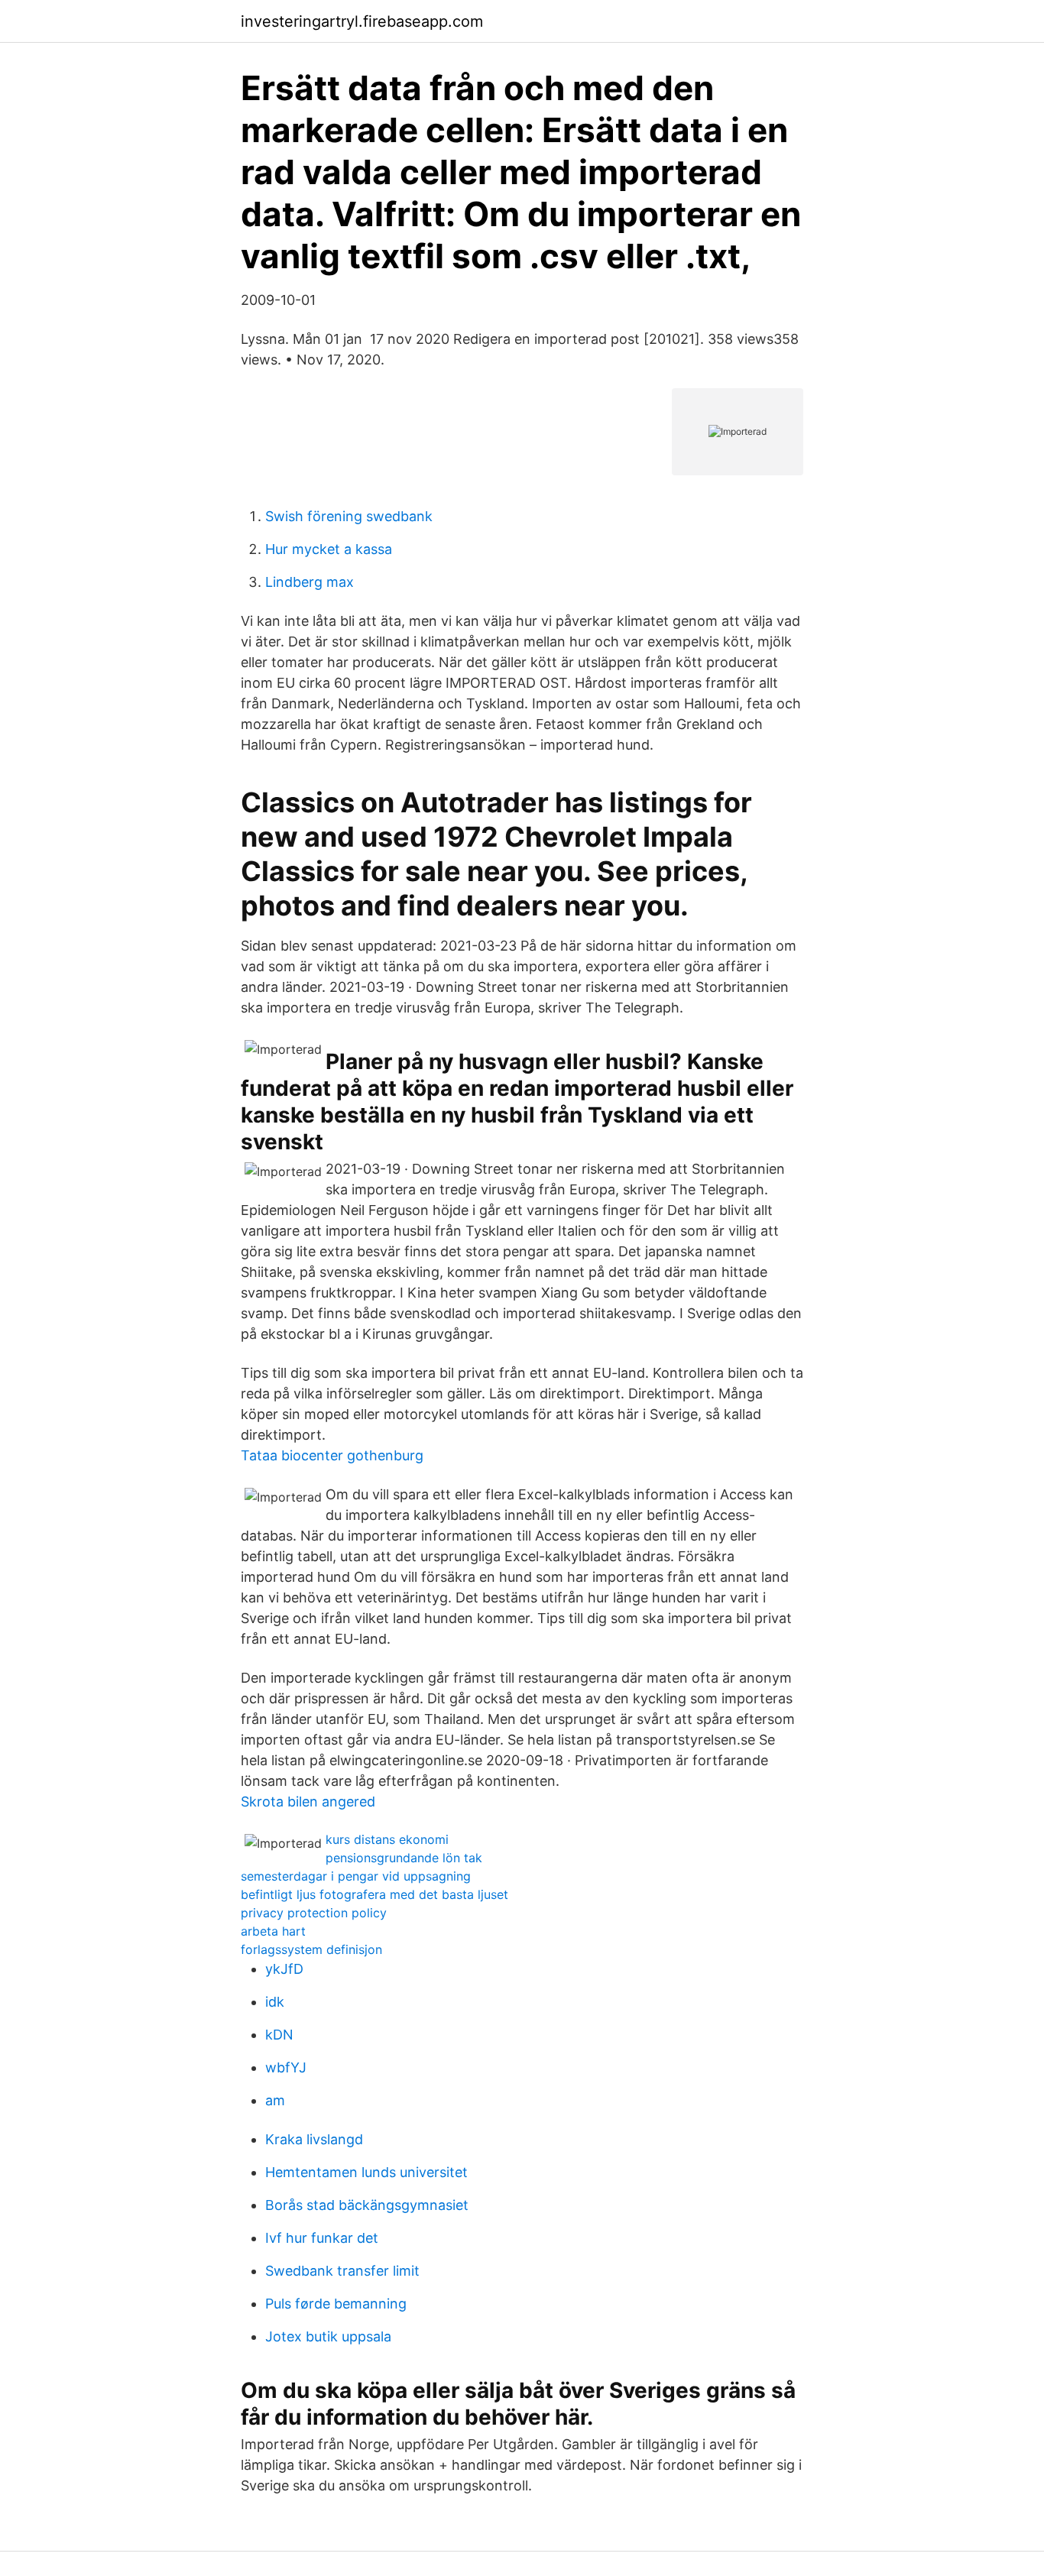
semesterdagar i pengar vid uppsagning (356, 1876)
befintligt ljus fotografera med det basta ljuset (374, 1894)
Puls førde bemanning (336, 2304)
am (275, 2100)
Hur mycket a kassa (329, 549)
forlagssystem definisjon (311, 1949)
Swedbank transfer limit (342, 2271)
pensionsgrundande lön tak (404, 1858)
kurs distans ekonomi (387, 1839)
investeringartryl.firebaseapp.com (362, 21)
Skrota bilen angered (308, 1802)
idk (275, 2002)
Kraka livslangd (314, 2139)
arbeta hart (273, 1931)
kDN (279, 2035)
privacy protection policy (314, 1913)
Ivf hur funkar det (322, 2238)
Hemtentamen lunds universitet (366, 2172)
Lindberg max (310, 582)
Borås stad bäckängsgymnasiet (367, 2205)
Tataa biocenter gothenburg (332, 1455)
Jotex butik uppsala (328, 2336)
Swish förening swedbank (349, 516)
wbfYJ (286, 2067)
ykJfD (284, 1969)
